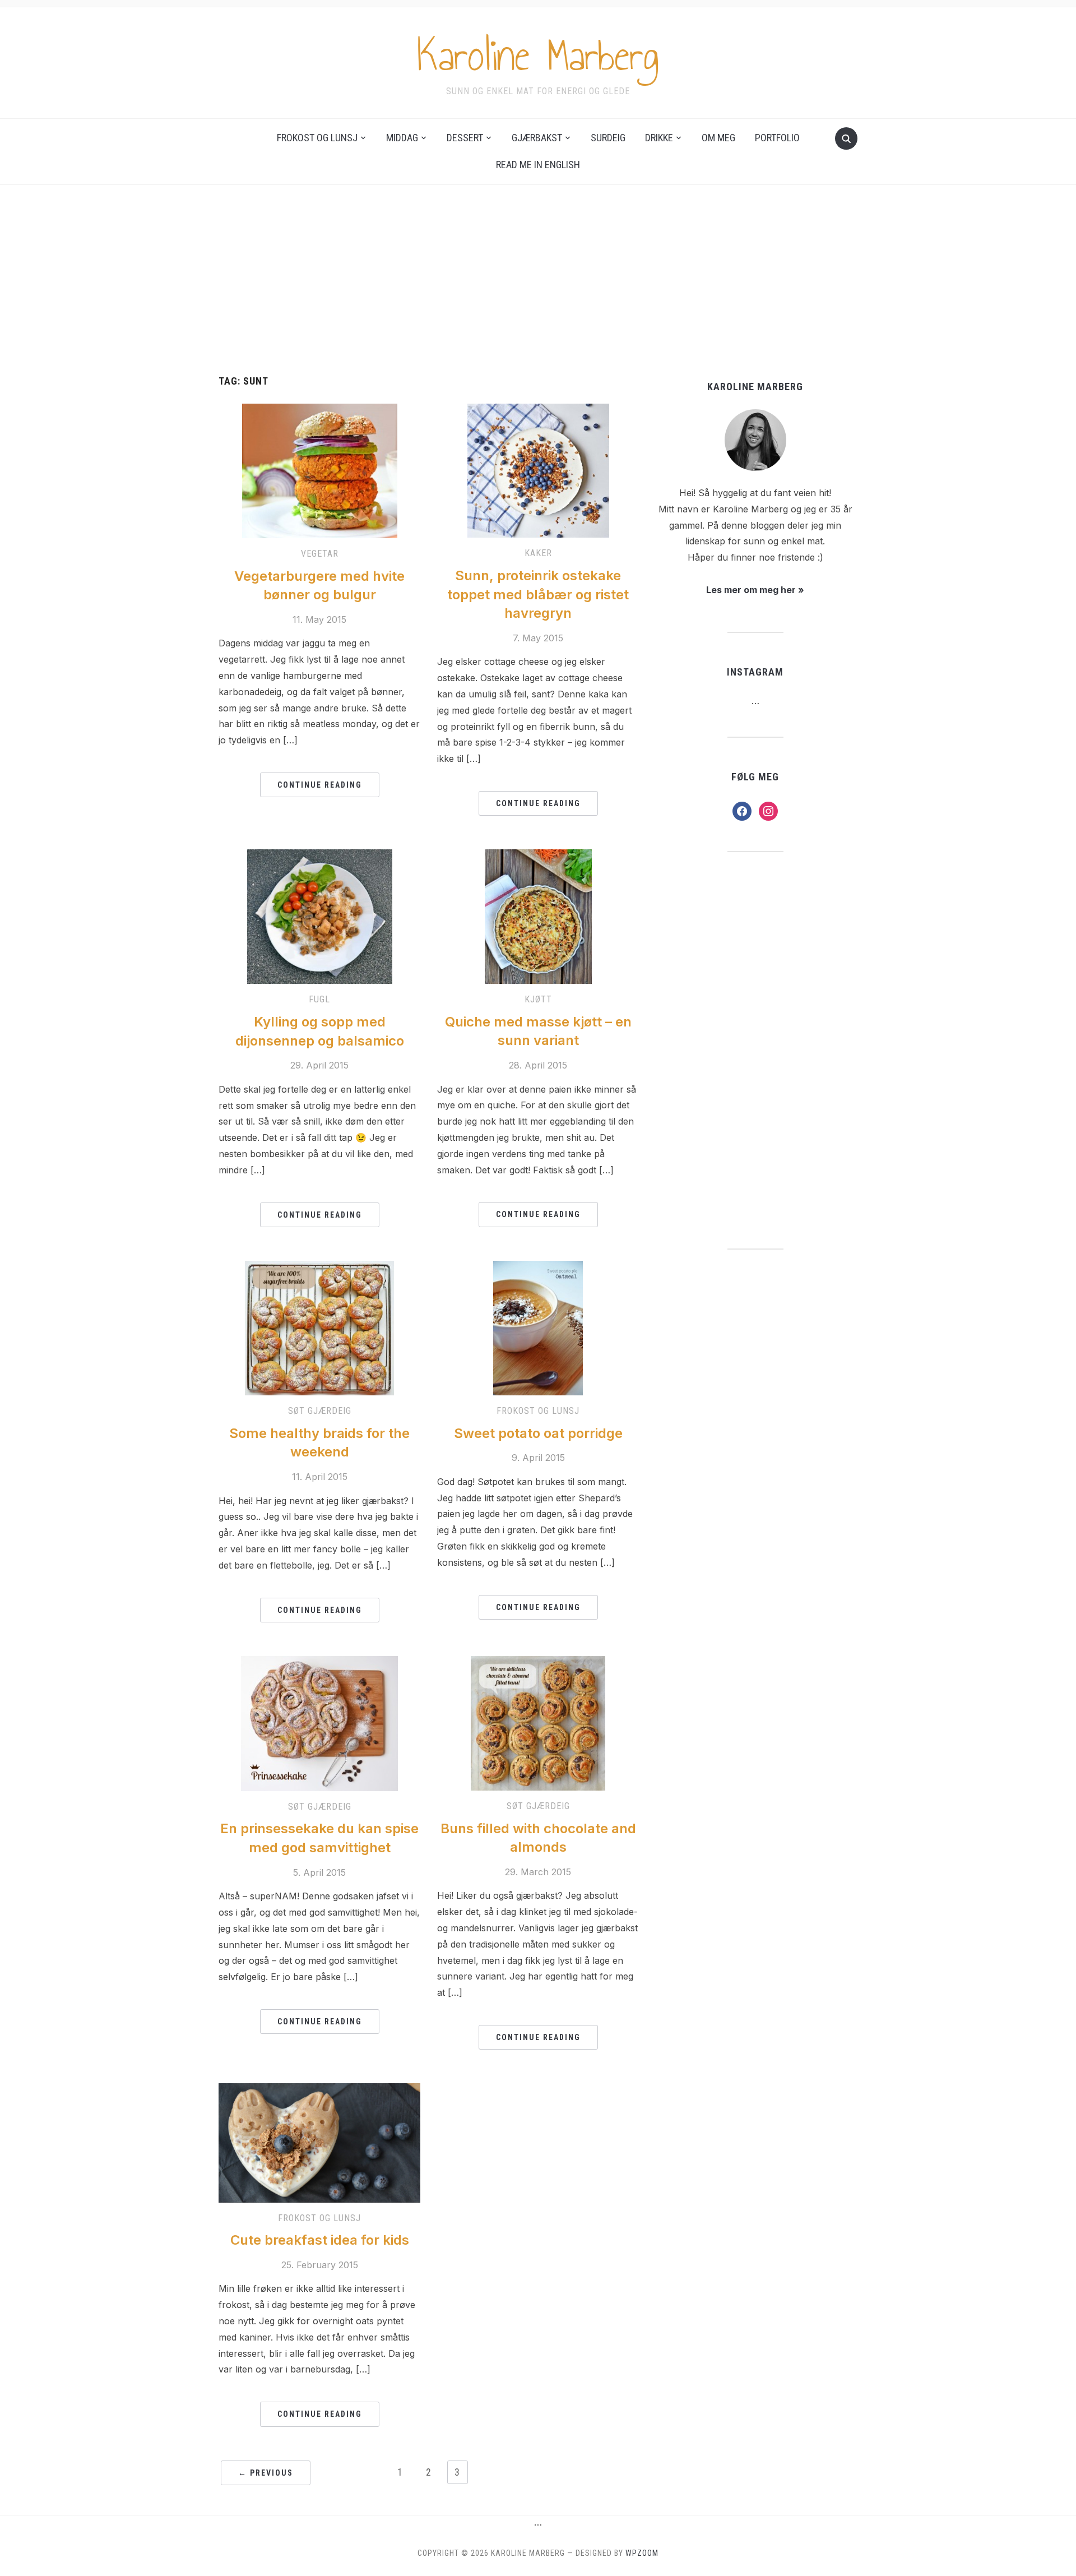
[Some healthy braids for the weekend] (319, 1327)
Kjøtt (538, 999)
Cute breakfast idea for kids (320, 2240)
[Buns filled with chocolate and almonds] (538, 1722)
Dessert (465, 138)
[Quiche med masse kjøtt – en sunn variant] (538, 916)
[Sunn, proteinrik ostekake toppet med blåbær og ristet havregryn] (538, 470)
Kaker (538, 553)
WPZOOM (642, 2553)
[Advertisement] (538, 292)
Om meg (718, 138)
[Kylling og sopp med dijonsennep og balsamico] (320, 916)
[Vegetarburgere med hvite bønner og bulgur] (320, 470)
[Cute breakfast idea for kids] (319, 2142)
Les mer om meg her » (755, 590)
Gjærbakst (537, 138)
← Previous (266, 2473)
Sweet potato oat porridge (538, 1433)
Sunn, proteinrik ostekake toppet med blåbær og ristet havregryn (538, 594)
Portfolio (777, 138)
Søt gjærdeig (320, 1411)
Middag (402, 138)
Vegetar (320, 554)
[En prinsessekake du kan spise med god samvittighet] (319, 1723)
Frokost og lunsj (317, 138)
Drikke (659, 138)
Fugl (319, 999)
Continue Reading (320, 785)
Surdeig (608, 138)
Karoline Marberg (538, 56)
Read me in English (538, 165)
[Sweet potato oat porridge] (538, 1327)
